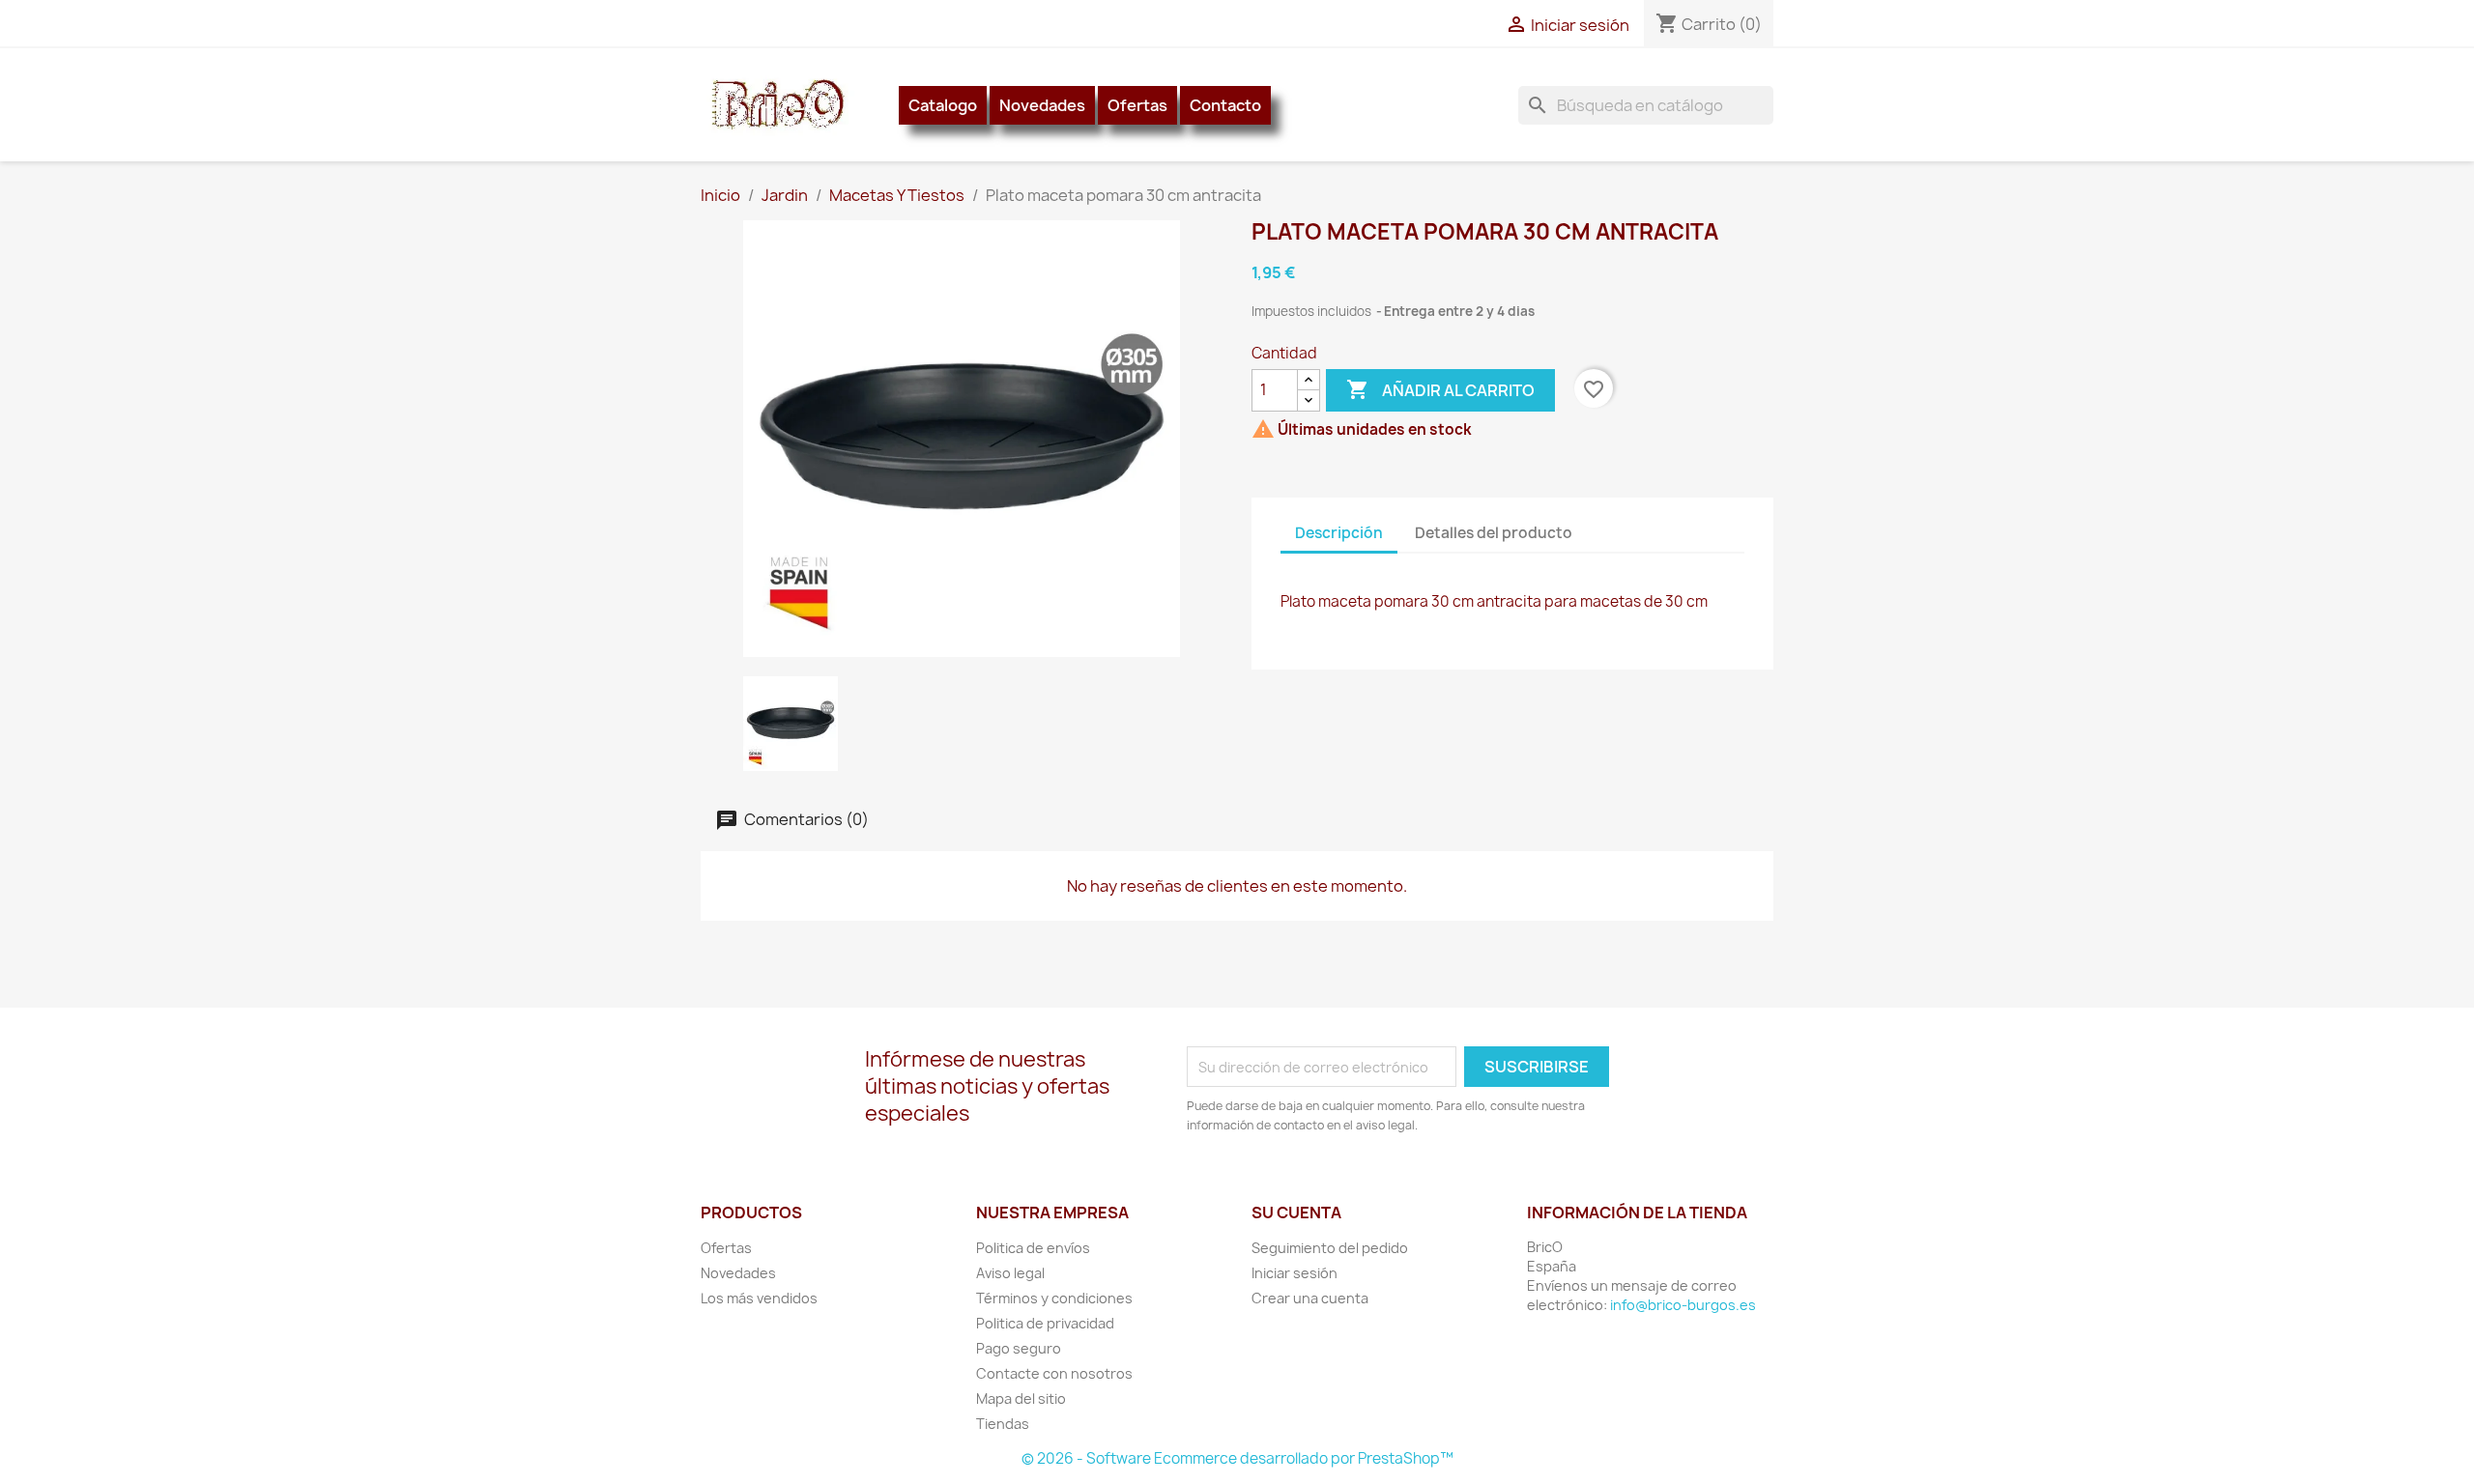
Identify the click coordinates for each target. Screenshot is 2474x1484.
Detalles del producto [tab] (1494, 533)
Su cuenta (1296, 1213)
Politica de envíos (1033, 1248)
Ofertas (1137, 105)
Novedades (1042, 105)
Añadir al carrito (1440, 389)
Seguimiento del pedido (1330, 1248)
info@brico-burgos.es (1683, 1305)
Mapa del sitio (1021, 1398)
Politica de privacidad (1045, 1323)
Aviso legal (1010, 1273)
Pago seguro (1019, 1348)
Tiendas (1003, 1424)
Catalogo (943, 105)
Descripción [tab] (1339, 533)
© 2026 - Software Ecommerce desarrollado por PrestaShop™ (1237, 1458)
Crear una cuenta (1310, 1298)
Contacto (1225, 105)
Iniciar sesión (1295, 1273)
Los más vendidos (759, 1298)
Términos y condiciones (1054, 1298)
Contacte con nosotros (1054, 1373)
